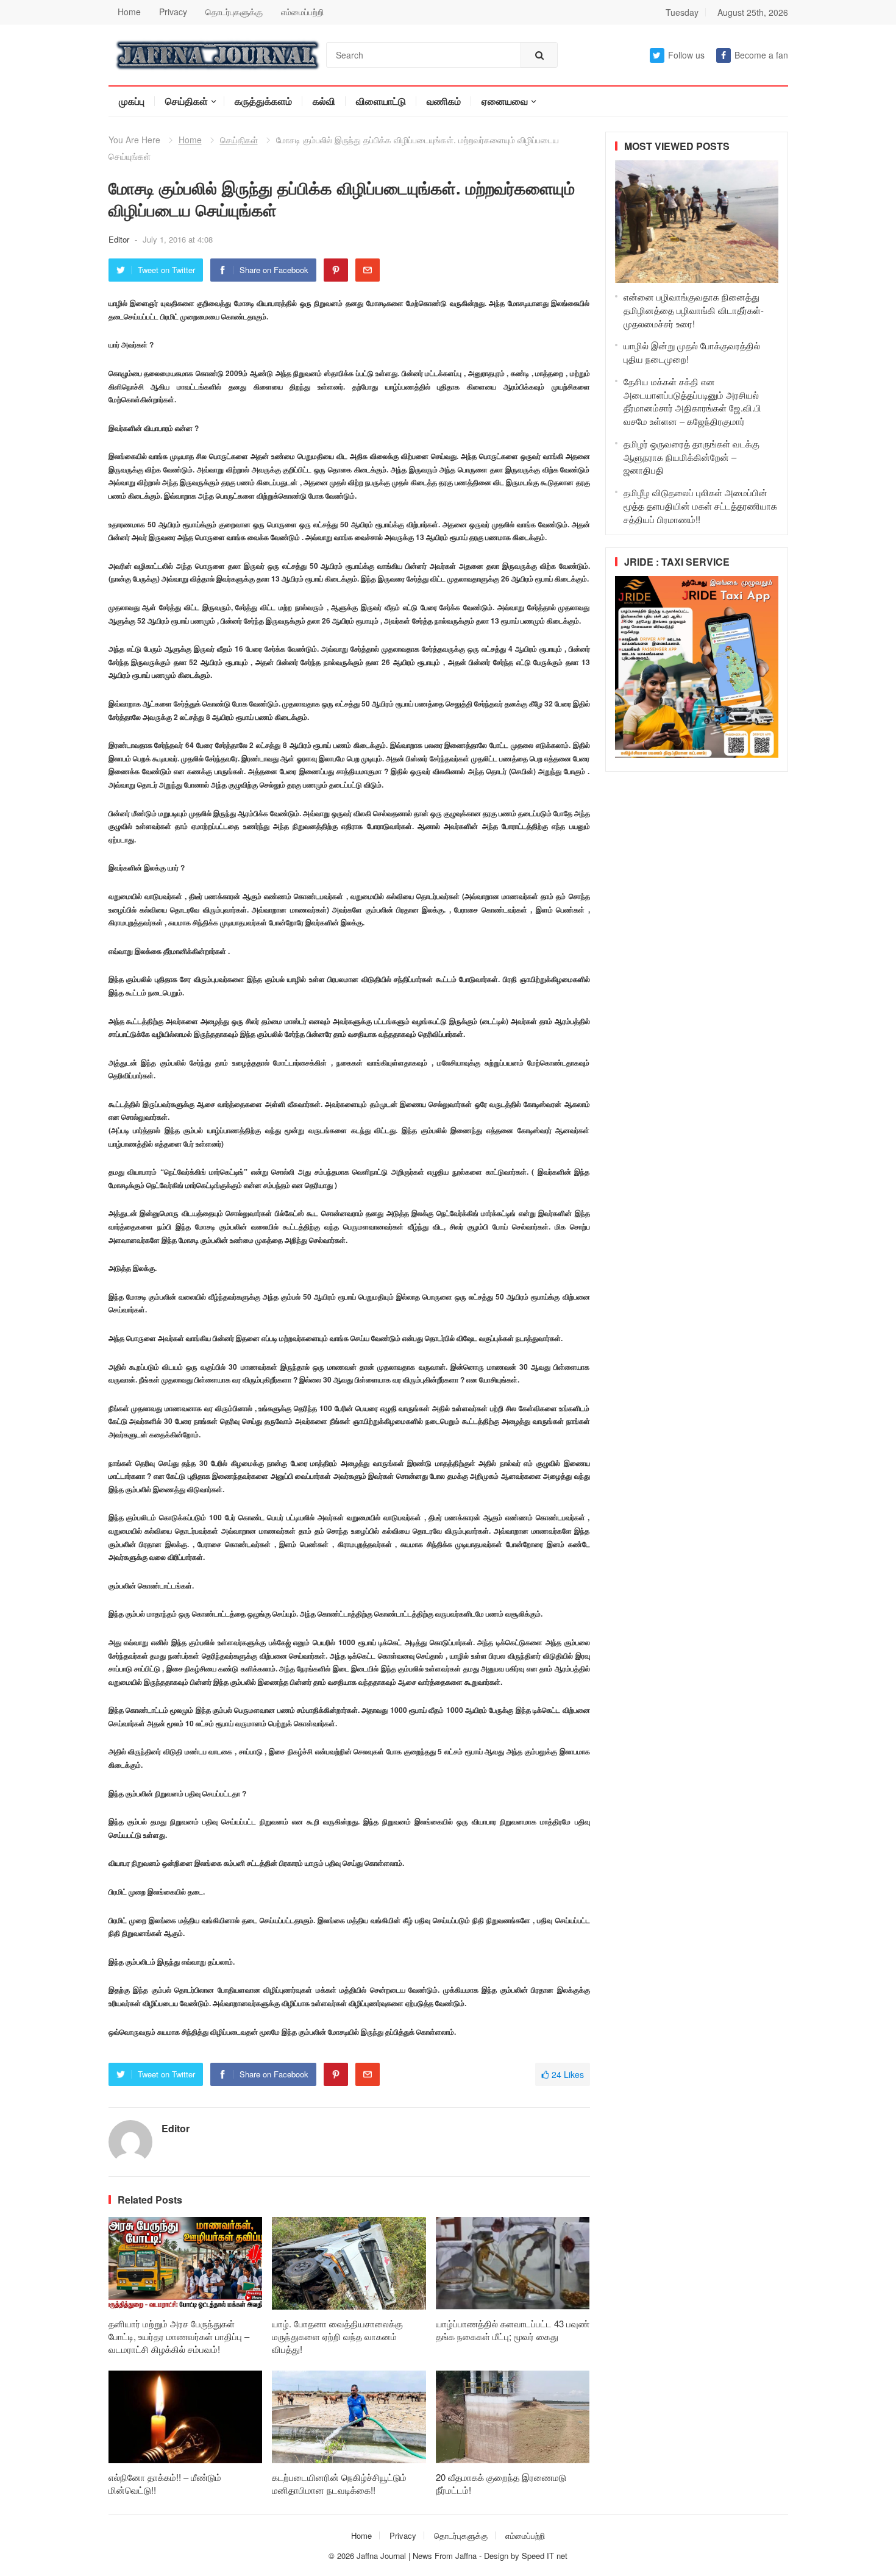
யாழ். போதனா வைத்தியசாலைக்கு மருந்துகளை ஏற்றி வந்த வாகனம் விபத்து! (337, 2336)
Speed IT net (545, 2556)
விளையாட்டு (381, 101)
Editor (120, 239)
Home (129, 12)
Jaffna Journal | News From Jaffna (417, 2556)
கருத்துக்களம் (263, 101)
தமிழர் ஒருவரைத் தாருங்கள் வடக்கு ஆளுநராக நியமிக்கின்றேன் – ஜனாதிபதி (692, 457)
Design (497, 2556)
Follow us (686, 55)
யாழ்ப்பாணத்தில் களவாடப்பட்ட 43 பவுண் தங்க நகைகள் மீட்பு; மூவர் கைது (513, 2330)
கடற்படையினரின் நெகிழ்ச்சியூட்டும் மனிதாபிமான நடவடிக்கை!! (339, 2483)
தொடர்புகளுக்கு (234, 12)
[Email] (368, 270)
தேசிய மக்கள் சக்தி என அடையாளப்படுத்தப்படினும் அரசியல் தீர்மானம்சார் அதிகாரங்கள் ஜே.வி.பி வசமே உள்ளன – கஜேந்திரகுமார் (692, 401)
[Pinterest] (336, 270)
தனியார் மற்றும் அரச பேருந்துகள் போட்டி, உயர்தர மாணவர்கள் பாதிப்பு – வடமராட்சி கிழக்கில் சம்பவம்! (179, 2336)
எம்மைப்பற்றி (302, 12)
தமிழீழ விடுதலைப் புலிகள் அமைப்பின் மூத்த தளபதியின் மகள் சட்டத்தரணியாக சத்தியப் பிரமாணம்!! (700, 506)
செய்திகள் (187, 101)
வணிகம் (444, 101)
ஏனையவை (505, 101)
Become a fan (761, 55)
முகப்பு (132, 101)
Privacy (173, 12)
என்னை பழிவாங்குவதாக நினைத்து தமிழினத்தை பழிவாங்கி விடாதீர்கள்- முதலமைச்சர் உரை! (694, 310)
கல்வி (324, 101)
